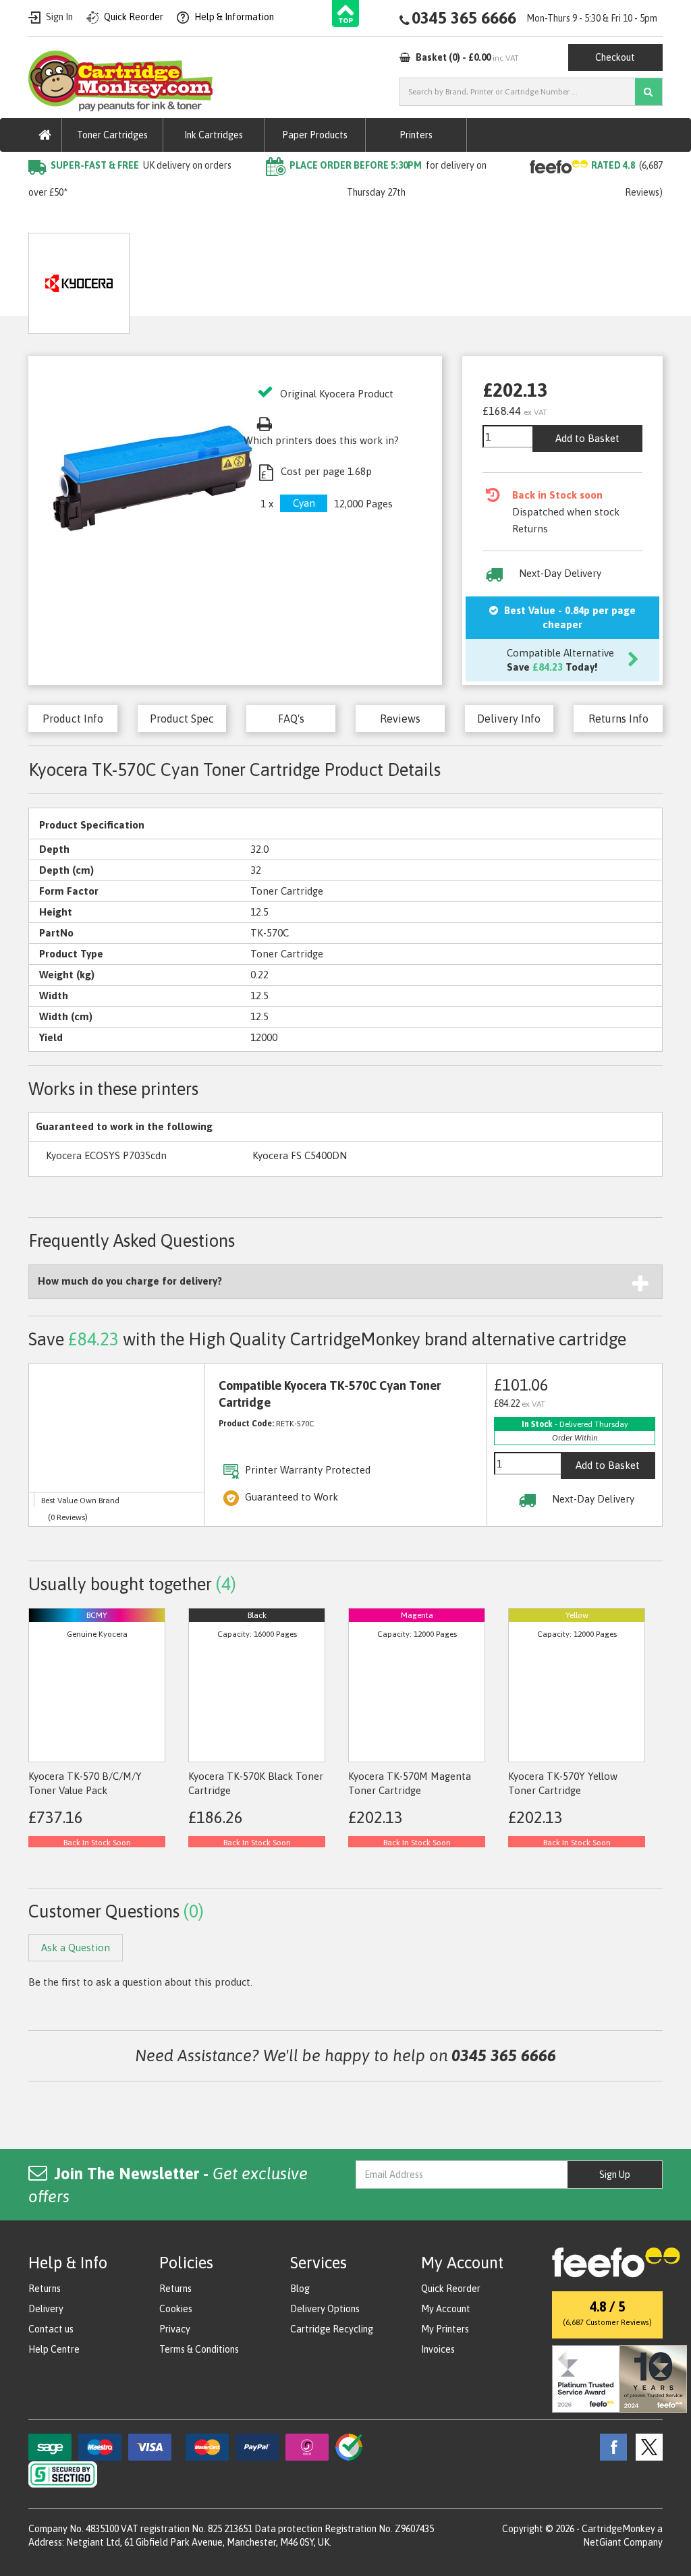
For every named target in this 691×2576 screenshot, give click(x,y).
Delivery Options (325, 2309)
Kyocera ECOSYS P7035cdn (106, 1155)
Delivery (46, 2309)
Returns (45, 2289)
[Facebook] (610, 2446)
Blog (300, 2289)
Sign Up (615, 2175)
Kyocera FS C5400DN (300, 1155)
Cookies (176, 2309)
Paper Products (315, 135)
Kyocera (187, 220)
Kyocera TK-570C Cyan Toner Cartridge (310, 220)
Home (43, 220)
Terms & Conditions (199, 2349)
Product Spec (182, 719)
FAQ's (291, 719)
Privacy (175, 2329)
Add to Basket (587, 438)
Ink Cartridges (214, 135)
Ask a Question (306, 278)
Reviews (400, 719)
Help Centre (54, 2349)
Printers (416, 135)
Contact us (51, 2329)
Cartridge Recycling (332, 2329)
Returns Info (618, 719)
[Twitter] (646, 2446)
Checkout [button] (615, 57)
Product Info (73, 719)
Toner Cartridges (112, 135)
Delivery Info (509, 719)
